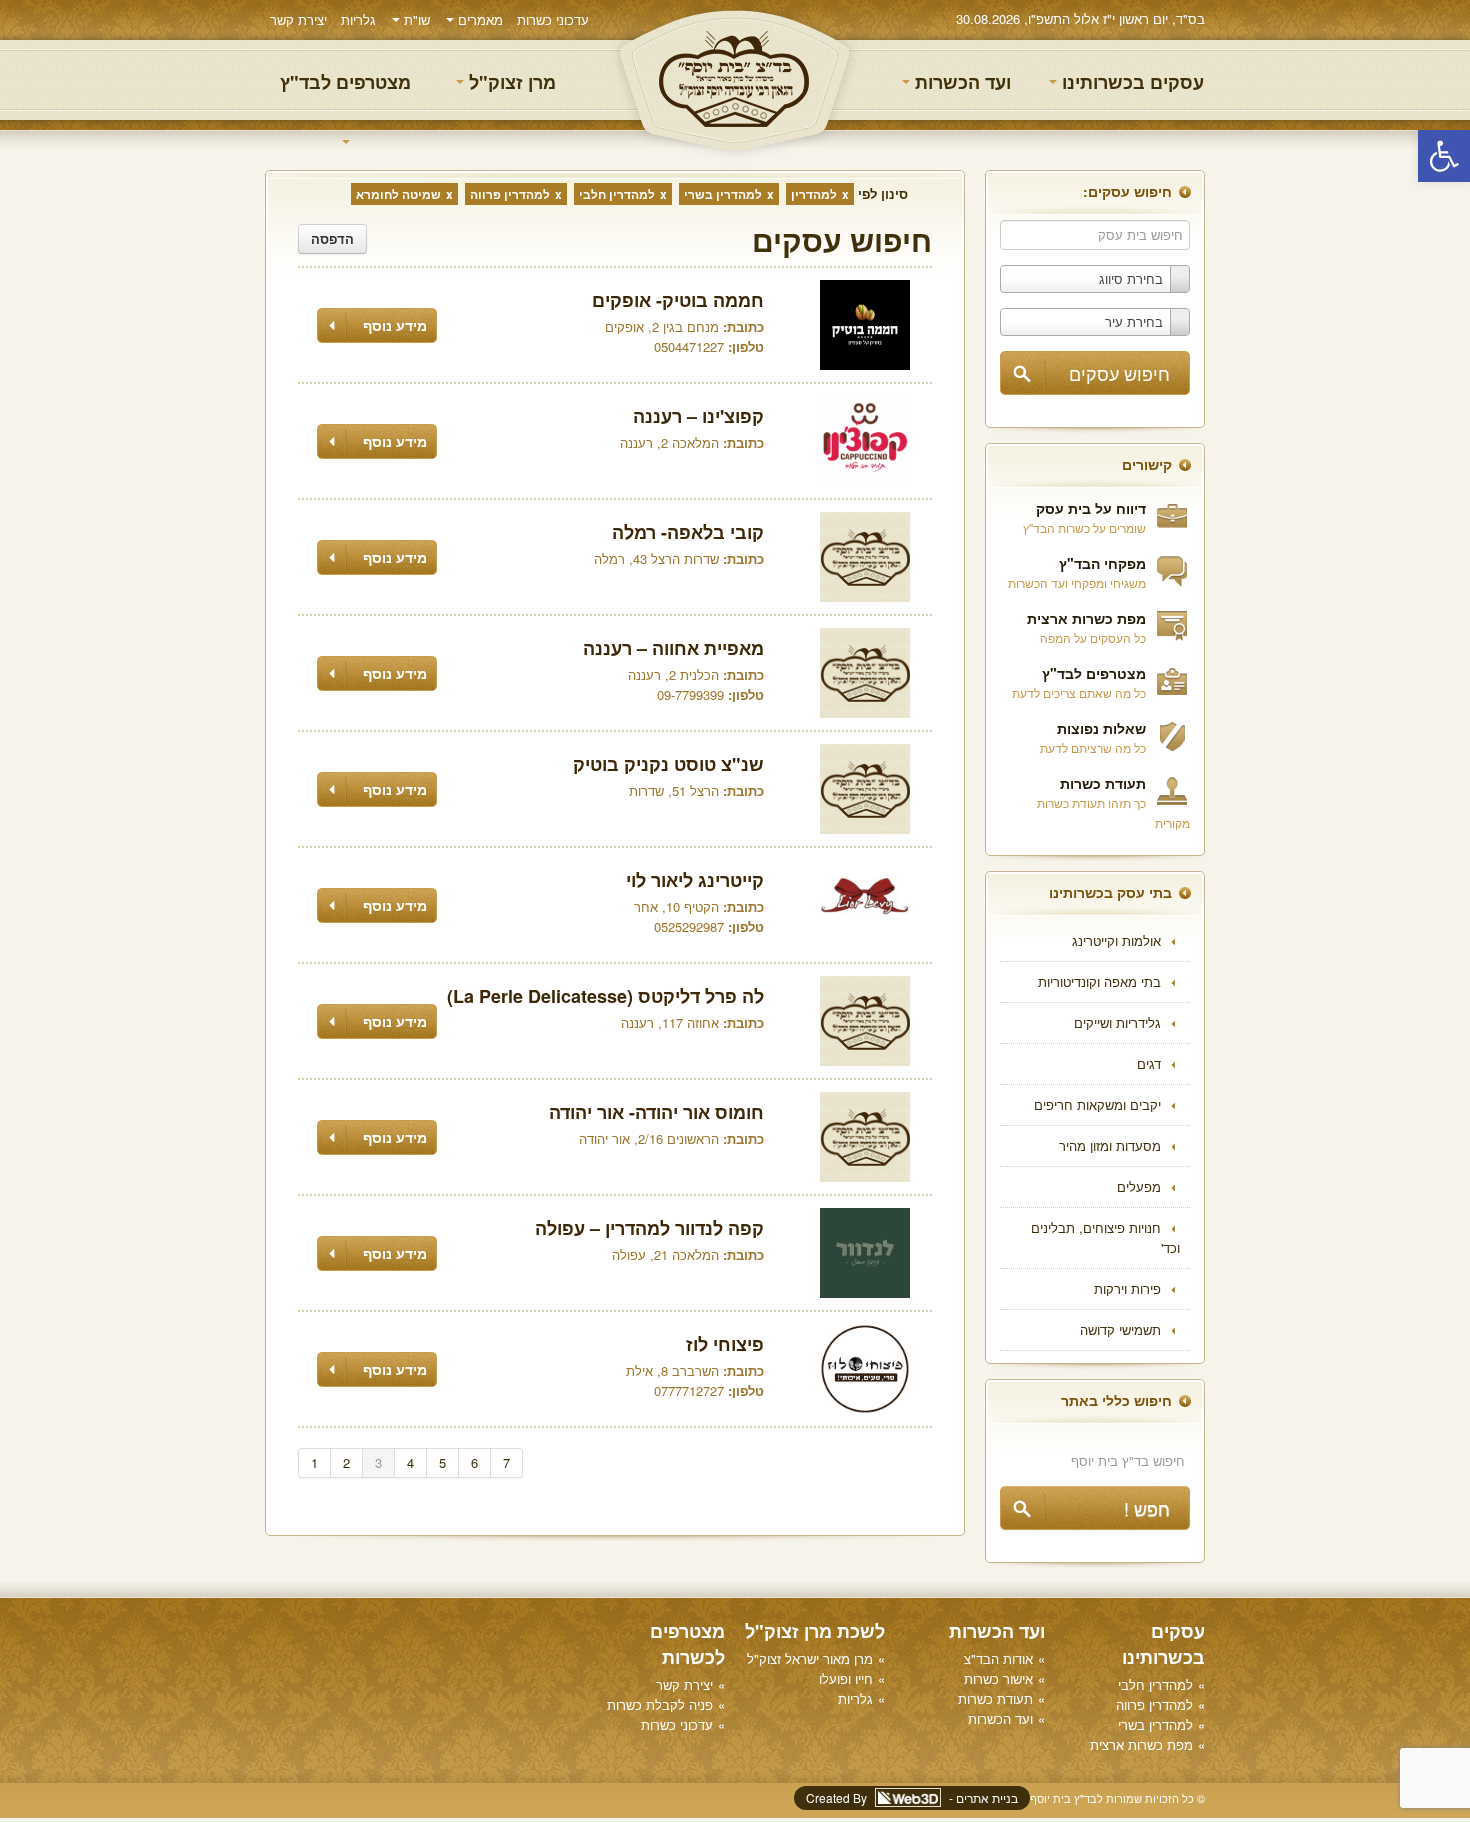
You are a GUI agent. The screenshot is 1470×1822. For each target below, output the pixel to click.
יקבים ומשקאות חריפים (1097, 1104)
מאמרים (478, 19)
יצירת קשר (298, 19)
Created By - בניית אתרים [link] (912, 1797)
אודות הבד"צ (998, 1658)
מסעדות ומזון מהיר (1110, 1145)
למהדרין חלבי (617, 194)
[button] (1444, 156)
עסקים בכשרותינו (1130, 82)
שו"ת (415, 19)
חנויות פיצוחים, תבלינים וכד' (1105, 1237)
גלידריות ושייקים (1117, 1022)
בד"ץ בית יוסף (735, 80)
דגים (1149, 1063)
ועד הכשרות (960, 82)
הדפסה (332, 238)
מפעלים (1139, 1186)
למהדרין (814, 194)
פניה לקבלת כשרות (660, 1704)
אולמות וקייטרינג (1116, 940)
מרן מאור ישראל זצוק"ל (810, 1658)
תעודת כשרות (1103, 783)
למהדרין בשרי (723, 194)
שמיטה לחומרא (398, 194)
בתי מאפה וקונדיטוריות (1099, 981)
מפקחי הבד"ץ (1102, 563)
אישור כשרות (998, 1678)
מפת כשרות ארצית (1086, 618)
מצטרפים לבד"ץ (345, 82)
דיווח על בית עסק (1091, 508)
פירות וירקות (1127, 1288)
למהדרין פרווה (510, 194)
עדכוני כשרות (553, 19)
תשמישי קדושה (1120, 1329)
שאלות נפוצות (1101, 728)
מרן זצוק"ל (510, 82)
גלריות (358, 19)
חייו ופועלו (846, 1678)
